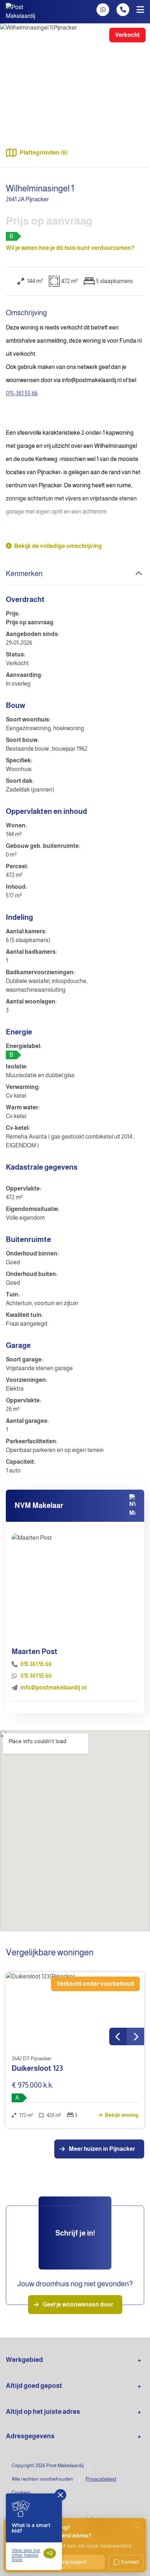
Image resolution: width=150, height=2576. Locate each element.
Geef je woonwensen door (78, 2304)
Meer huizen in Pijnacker (102, 2149)
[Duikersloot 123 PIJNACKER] (75, 2009)
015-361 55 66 (22, 393)
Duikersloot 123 (37, 2068)
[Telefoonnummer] (123, 10)
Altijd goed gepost (34, 2386)
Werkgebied (24, 2360)
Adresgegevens (30, 2436)
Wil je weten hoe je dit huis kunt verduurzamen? (70, 248)
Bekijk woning (121, 2115)
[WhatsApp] (103, 10)
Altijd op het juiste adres (43, 2412)
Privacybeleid (101, 2479)
